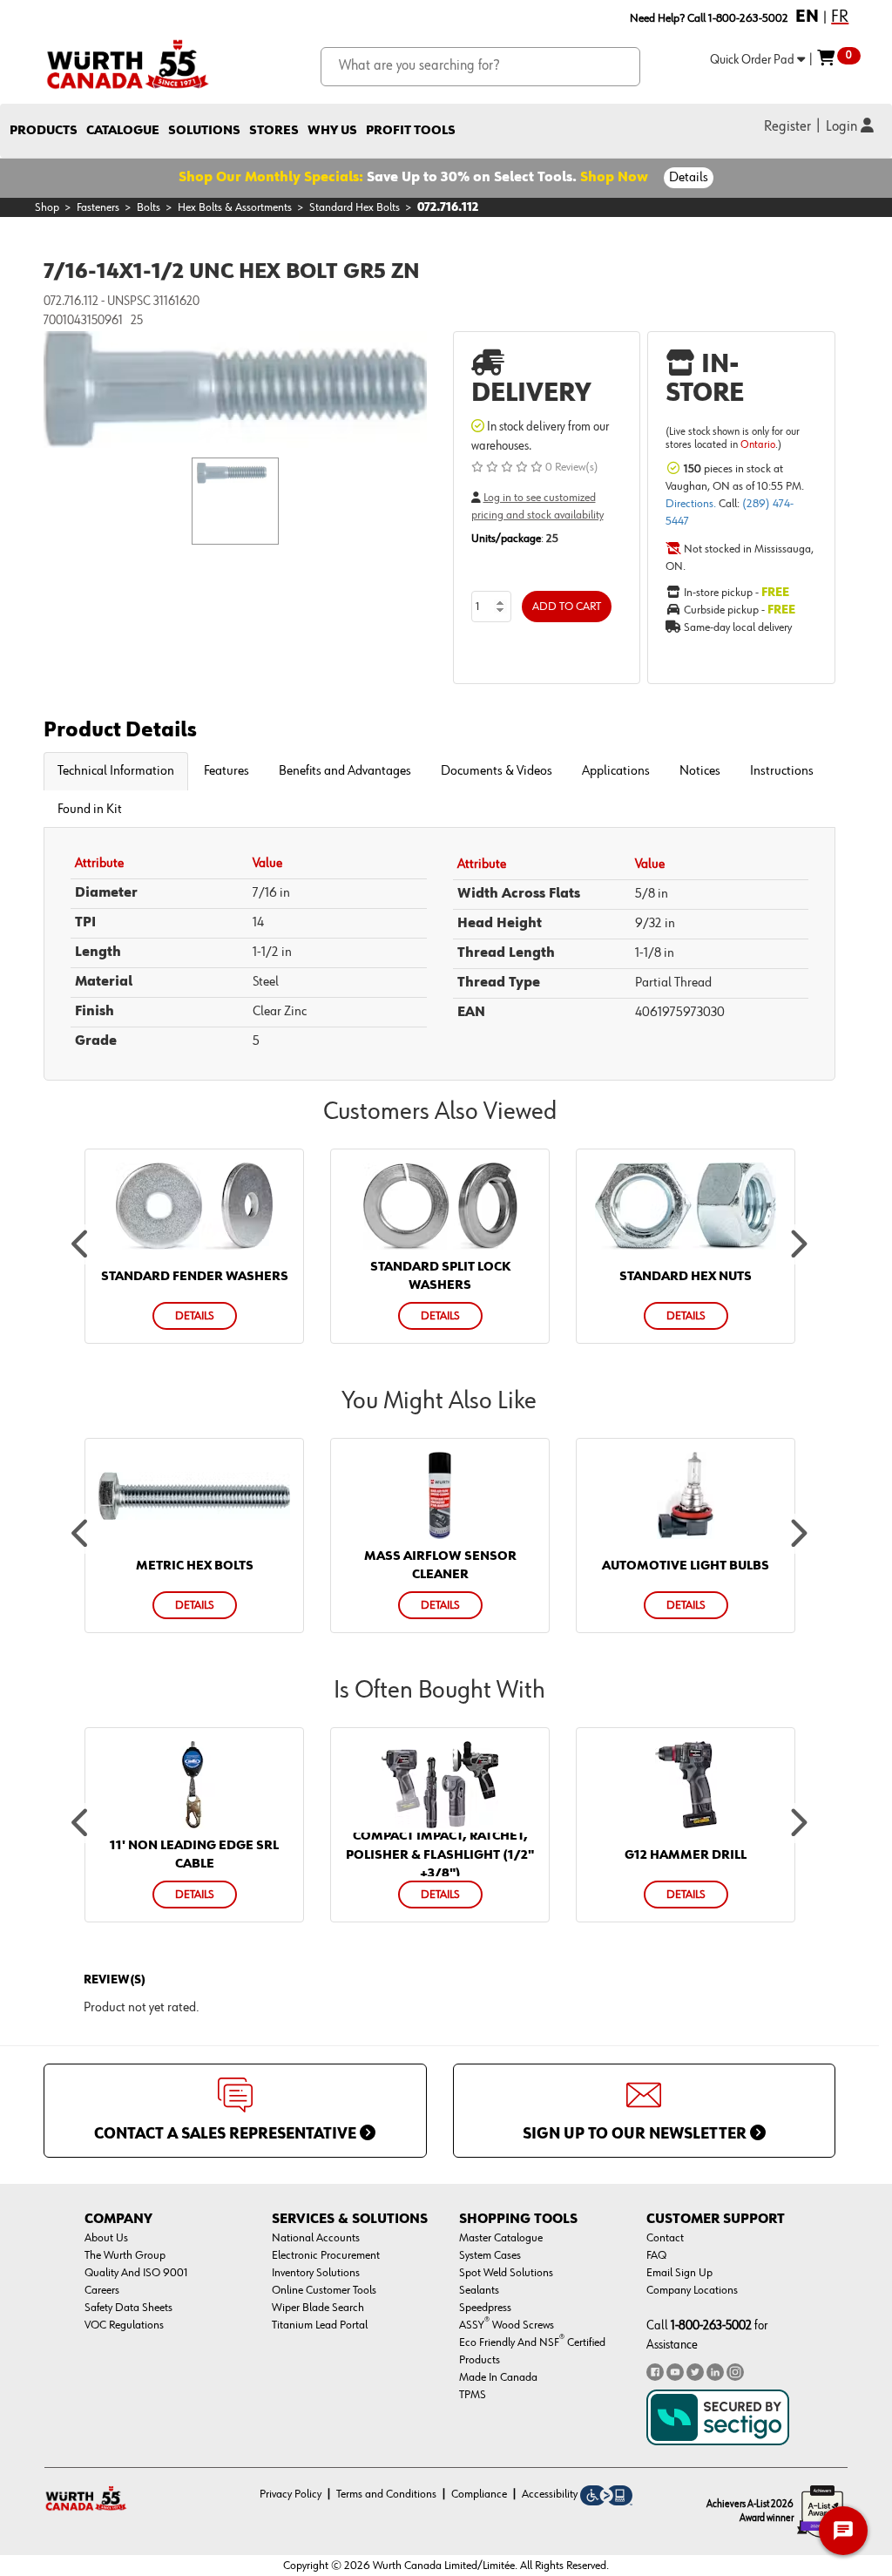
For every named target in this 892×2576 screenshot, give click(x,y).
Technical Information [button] (116, 771)
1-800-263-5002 (711, 2325)
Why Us (332, 130)
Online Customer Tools (324, 2290)
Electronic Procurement (326, 2255)
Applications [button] (616, 771)
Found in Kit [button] (90, 810)
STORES (274, 130)
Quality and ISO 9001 (136, 2273)
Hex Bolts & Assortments (235, 207)
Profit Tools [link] (411, 130)
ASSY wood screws (507, 2325)
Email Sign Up (679, 2273)
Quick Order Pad (753, 60)
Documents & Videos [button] (497, 771)
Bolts (149, 207)
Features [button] (226, 771)
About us (106, 2238)
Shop (47, 207)
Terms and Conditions (386, 2494)
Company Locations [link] (692, 2290)
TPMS (473, 2395)
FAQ (656, 2255)
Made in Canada (498, 2377)
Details (689, 178)
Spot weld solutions (506, 2273)
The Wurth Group (125, 2255)
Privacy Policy (291, 2494)
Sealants (479, 2290)
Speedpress (485, 2308)
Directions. (692, 504)
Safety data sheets (128, 2308)
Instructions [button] (782, 771)
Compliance (479, 2494)
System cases (490, 2255)
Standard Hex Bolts (355, 207)
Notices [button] (700, 771)
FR (840, 17)
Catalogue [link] (123, 130)
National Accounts (316, 2238)
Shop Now (614, 178)
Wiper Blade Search (318, 2308)
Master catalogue (501, 2238)
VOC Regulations (124, 2325)
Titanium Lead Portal (320, 2325)
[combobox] (480, 67)
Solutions (204, 130)
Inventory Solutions (316, 2273)
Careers (102, 2290)
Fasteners (98, 207)
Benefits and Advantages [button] (345, 771)
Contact (665, 2238)
